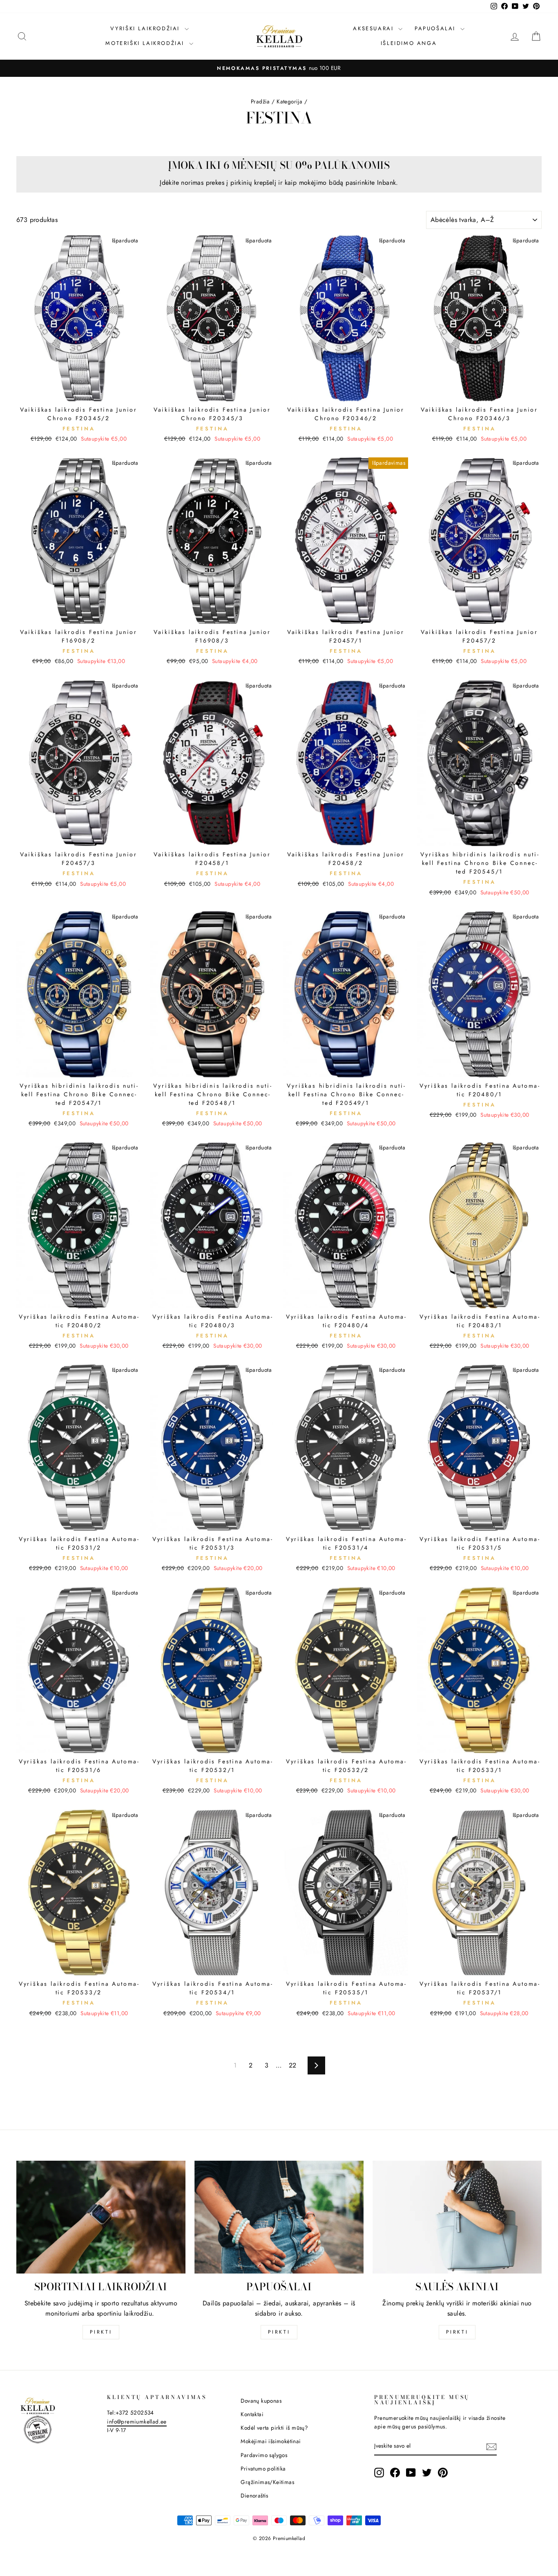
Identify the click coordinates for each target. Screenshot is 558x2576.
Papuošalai (436, 28)
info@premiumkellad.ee (137, 2421)
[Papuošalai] (279, 2217)
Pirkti (101, 2332)
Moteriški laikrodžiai (146, 43)
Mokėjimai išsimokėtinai (271, 2441)
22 (293, 2065)
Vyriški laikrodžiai (146, 28)
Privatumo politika (263, 2468)
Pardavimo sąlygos (264, 2455)
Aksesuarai (375, 28)
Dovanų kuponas (261, 2401)
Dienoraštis (254, 2495)
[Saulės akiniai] (457, 2217)
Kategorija (289, 101)
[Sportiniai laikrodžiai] (101, 2217)
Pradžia (260, 101)
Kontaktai (252, 2414)
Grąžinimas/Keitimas (267, 2482)
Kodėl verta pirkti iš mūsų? (274, 2428)
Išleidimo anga (409, 43)
